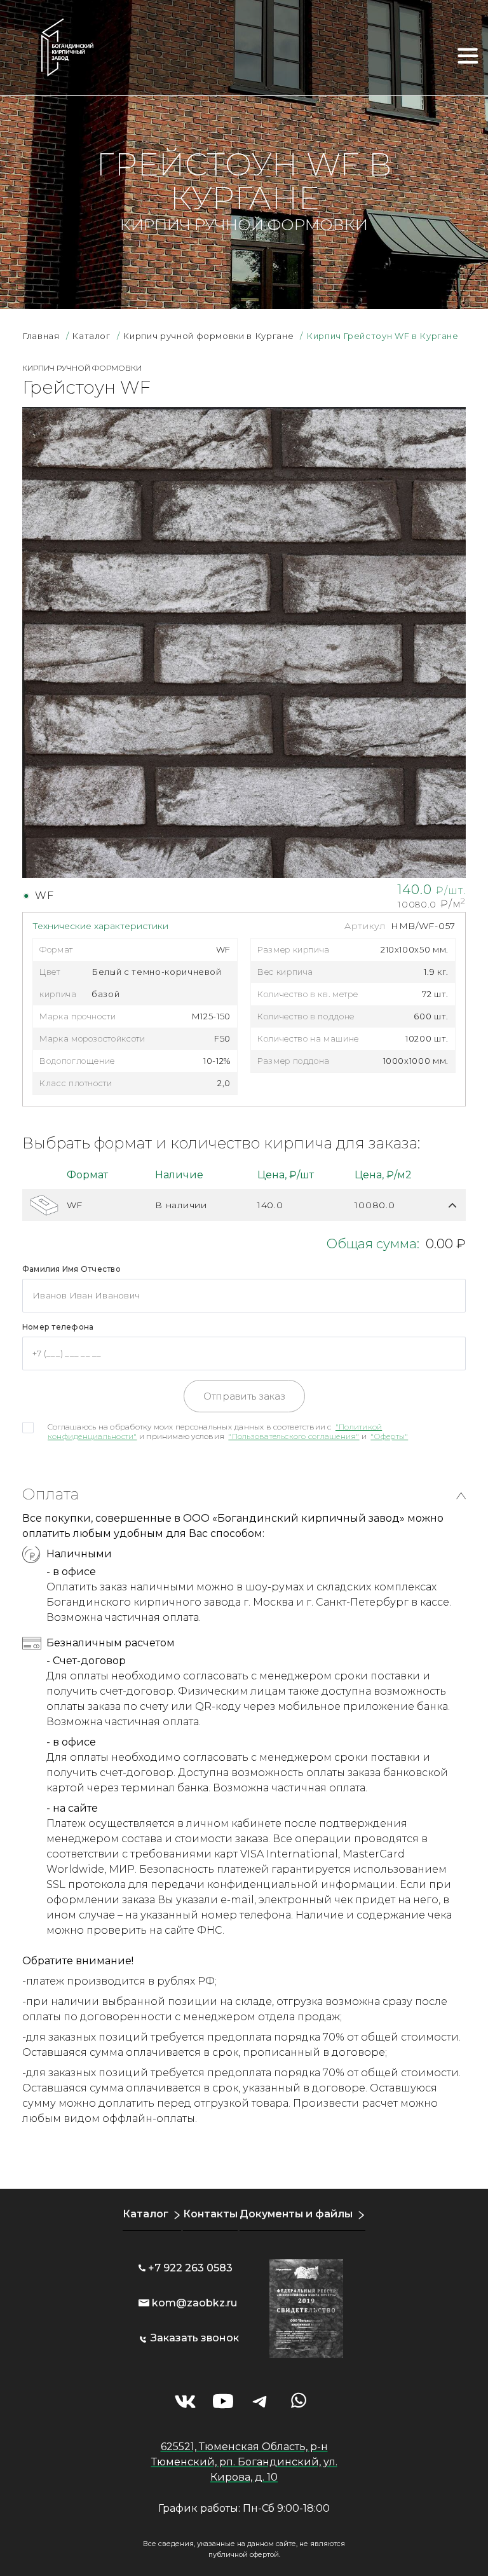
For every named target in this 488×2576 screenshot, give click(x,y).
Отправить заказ (244, 1396)
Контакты (210, 2214)
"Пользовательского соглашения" (294, 1436)
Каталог (146, 2214)
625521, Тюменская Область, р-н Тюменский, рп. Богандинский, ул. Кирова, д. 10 (244, 2462)
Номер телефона (58, 1327)
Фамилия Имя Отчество (71, 1269)
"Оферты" (389, 1436)
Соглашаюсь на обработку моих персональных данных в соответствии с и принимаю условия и (228, 1431)
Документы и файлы (296, 2214)
